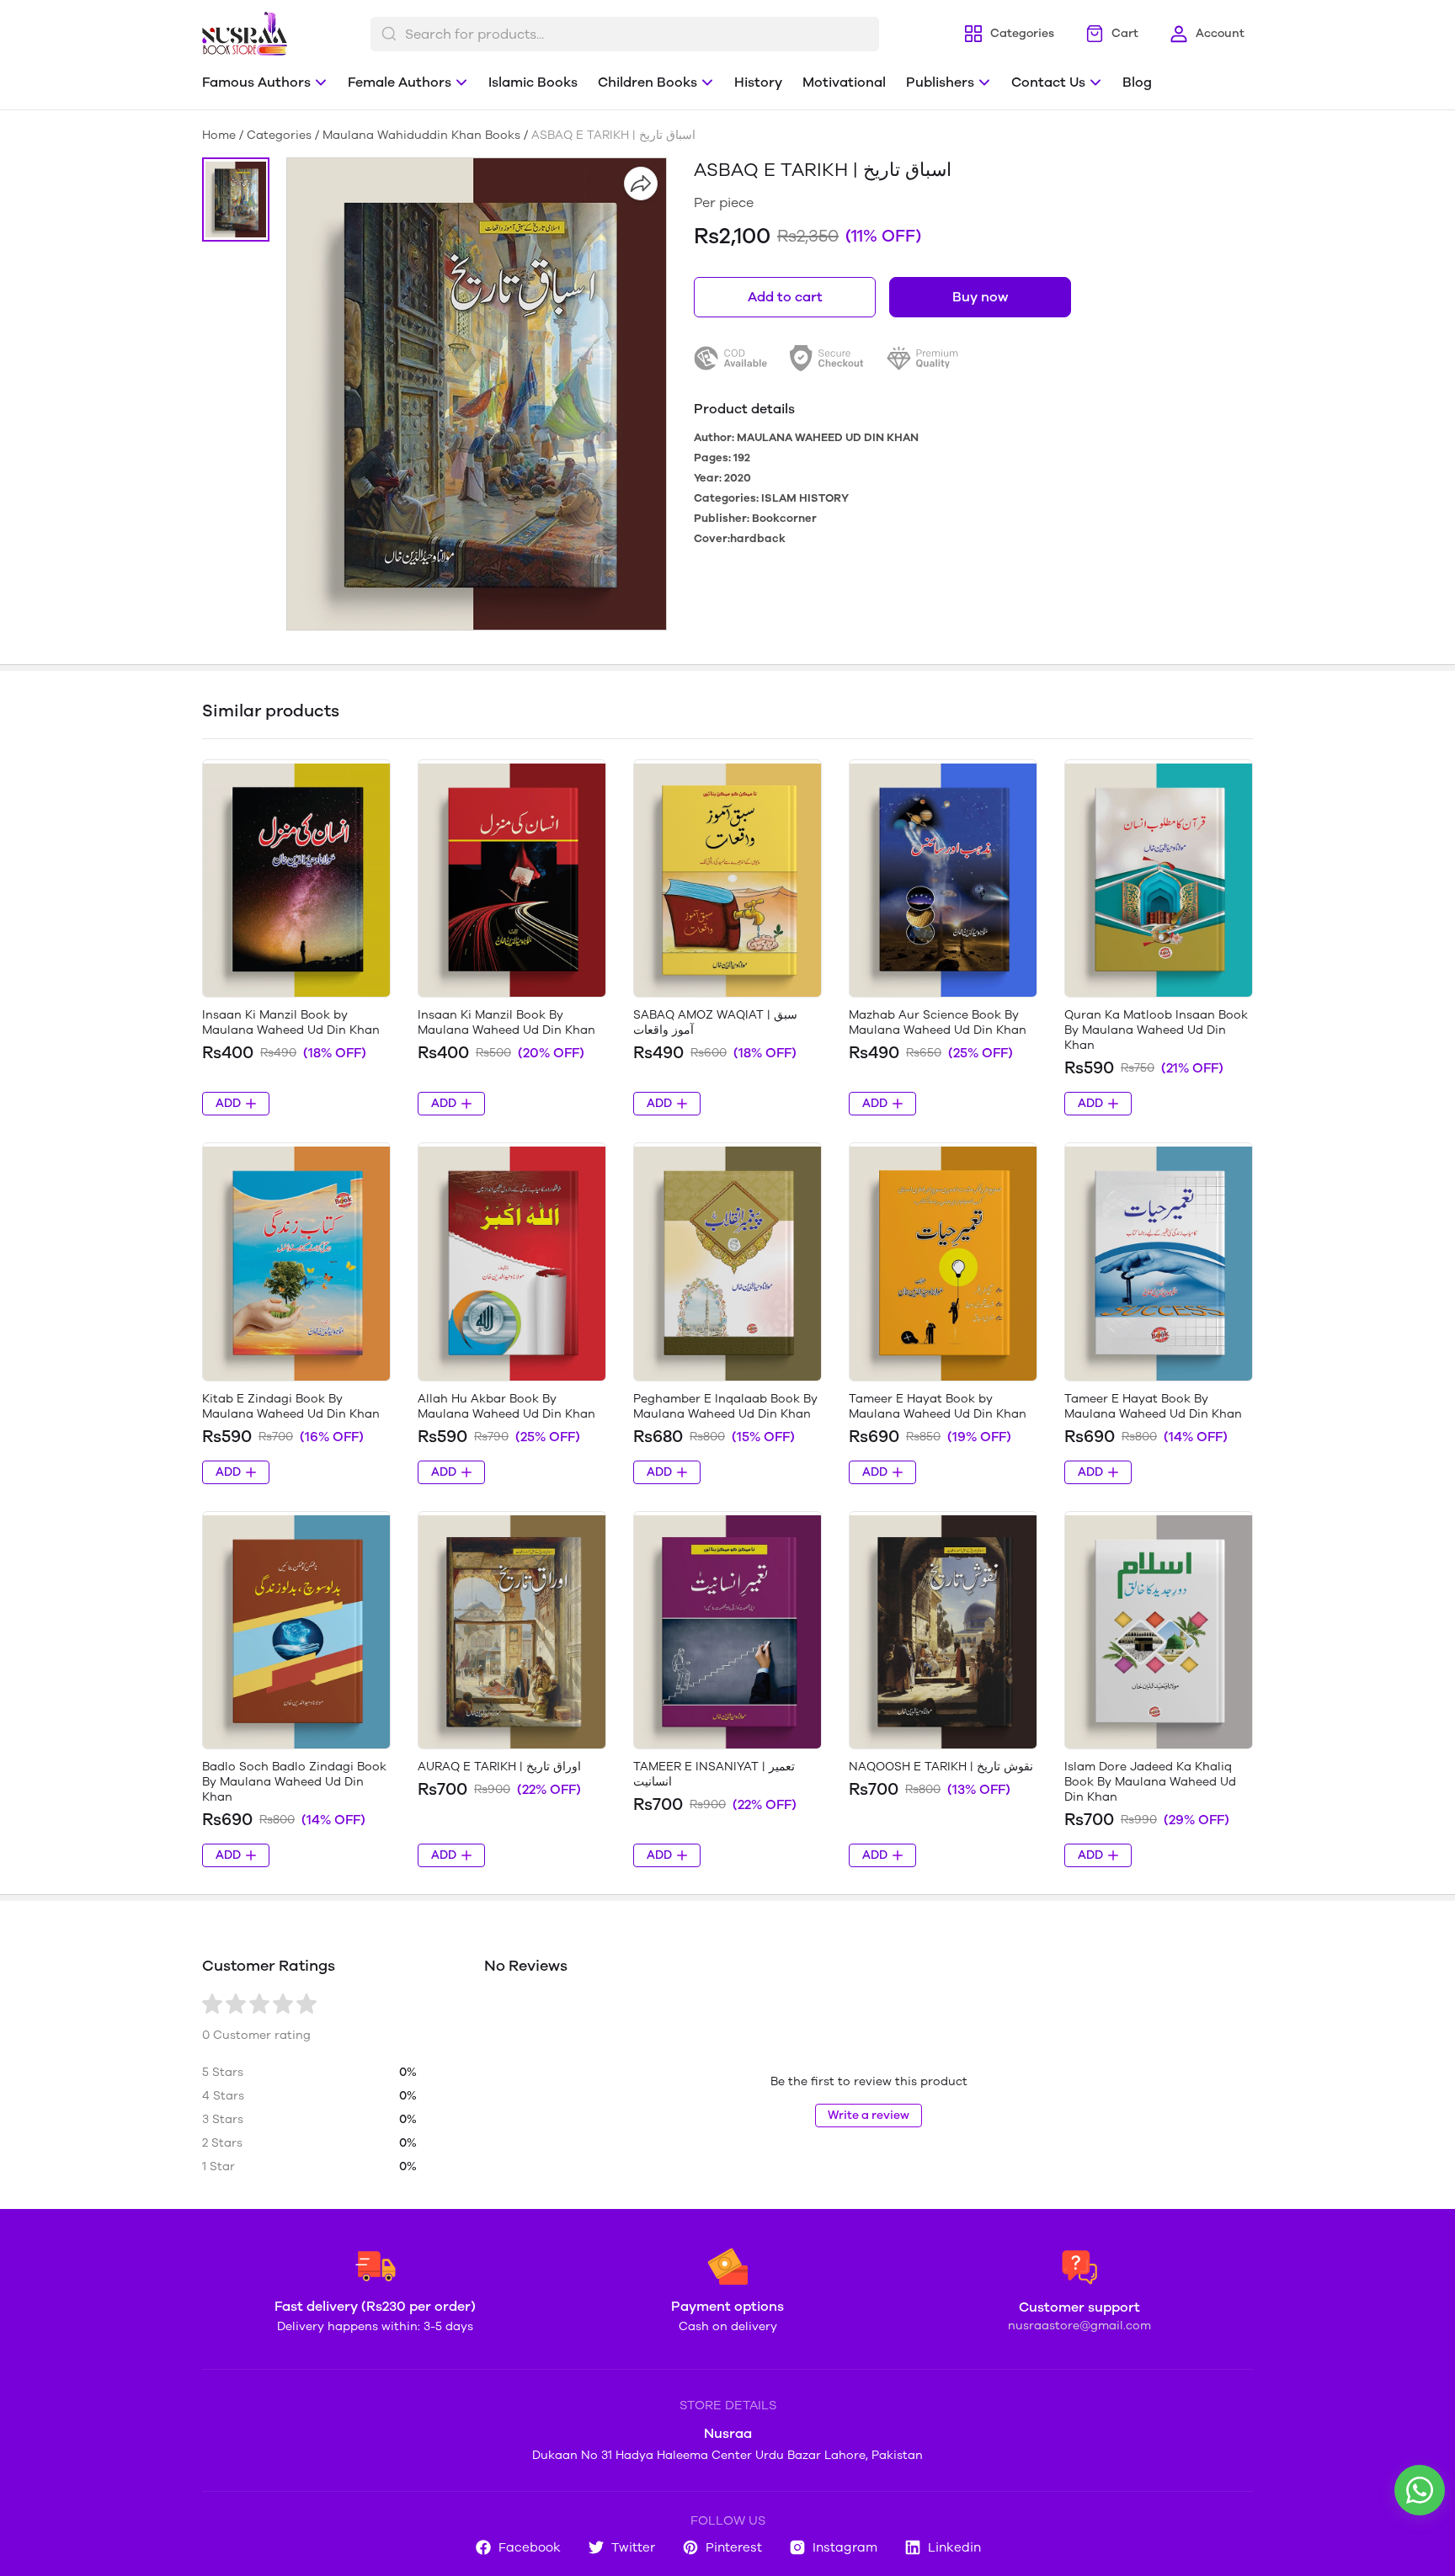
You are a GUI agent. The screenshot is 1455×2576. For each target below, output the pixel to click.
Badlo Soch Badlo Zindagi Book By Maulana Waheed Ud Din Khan (294, 1782)
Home (219, 135)
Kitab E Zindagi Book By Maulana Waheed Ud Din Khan (291, 1406)
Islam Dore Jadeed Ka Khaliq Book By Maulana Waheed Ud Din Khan (1150, 1782)
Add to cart (785, 297)
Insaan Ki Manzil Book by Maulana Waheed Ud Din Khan (291, 1022)
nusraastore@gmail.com (1079, 2326)
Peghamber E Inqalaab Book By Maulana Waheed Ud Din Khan (725, 1406)
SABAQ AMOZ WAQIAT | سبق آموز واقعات (715, 1022)
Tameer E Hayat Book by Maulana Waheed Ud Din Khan (938, 1406)
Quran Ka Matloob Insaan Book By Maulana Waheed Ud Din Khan (1156, 1030)
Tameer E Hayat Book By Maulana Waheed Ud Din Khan (1153, 1406)
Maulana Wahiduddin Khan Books (421, 135)
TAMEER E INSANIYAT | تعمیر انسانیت (714, 1774)
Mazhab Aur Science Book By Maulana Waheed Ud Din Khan (938, 1022)
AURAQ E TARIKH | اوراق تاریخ (499, 1767)
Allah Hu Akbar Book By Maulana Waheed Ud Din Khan (506, 1406)
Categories (279, 135)
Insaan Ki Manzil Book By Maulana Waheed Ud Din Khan (506, 1022)
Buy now (980, 297)
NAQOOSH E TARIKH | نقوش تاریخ (941, 1767)
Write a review (869, 2115)
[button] (236, 200)
